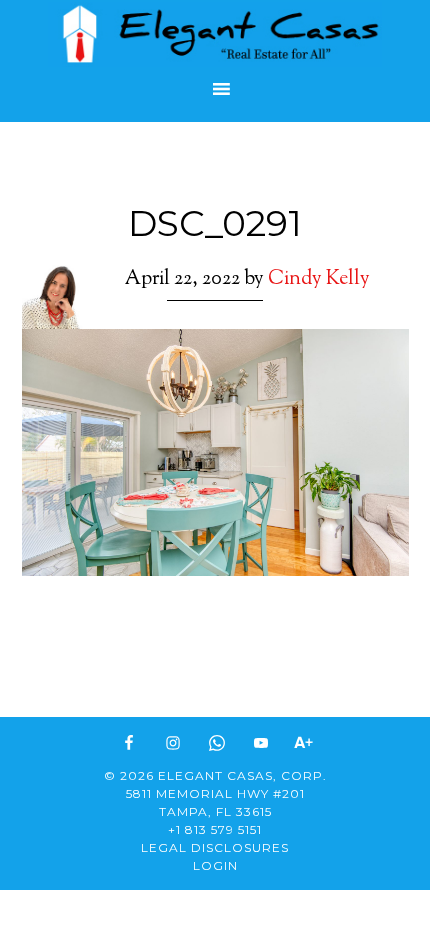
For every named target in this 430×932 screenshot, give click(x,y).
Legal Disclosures (215, 847)
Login (215, 865)
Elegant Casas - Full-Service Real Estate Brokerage (215, 34)
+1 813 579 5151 (215, 829)
